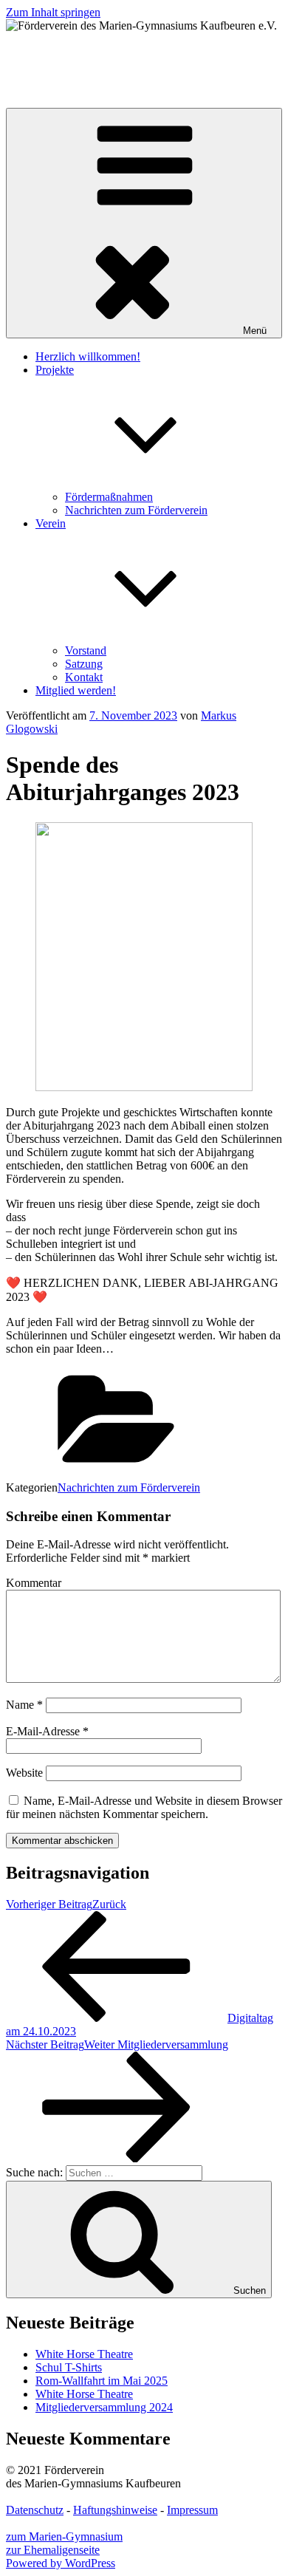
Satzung (84, 664)
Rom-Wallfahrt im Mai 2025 (102, 2381)
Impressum (192, 2510)
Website (24, 1773)
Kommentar (34, 1583)
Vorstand (86, 650)
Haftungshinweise (115, 2510)
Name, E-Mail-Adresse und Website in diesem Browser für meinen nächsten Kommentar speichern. (144, 1807)
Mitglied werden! (76, 690)
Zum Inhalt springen (53, 12)
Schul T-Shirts (69, 2367)
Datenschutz (35, 2510)
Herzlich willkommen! (88, 356)
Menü (255, 331)
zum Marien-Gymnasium (64, 2536)
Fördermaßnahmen (109, 497)
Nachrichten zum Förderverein (136, 510)
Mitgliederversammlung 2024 (104, 2407)
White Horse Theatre (84, 2354)
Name (24, 1705)
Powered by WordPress (61, 2563)
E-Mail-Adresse (47, 1731)
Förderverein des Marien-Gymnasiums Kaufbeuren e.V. (136, 51)
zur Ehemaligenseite (53, 2550)
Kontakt (84, 677)
